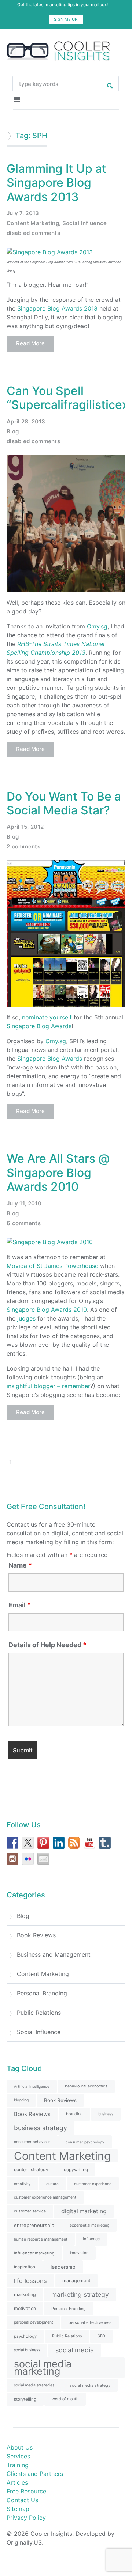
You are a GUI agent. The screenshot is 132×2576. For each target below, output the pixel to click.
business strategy (41, 2128)
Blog (13, 431)
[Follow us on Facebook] (12, 1843)
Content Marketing (33, 223)
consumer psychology (85, 2142)
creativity (22, 2184)
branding (74, 2114)
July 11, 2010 (24, 1203)
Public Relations (39, 2013)
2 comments (23, 846)
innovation (79, 2253)
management (76, 2281)
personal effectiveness (90, 2322)
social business (27, 2350)
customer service (30, 2211)
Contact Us (22, 2500)
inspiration (25, 2267)
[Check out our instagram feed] (12, 1859)
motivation (25, 2308)
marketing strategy (80, 2294)
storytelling (25, 2399)
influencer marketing (34, 2253)
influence (91, 2239)
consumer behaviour (32, 2142)
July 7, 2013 (23, 213)
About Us (20, 2447)
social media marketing (43, 2368)
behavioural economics (86, 2086)
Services (18, 2456)
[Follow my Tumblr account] (105, 1843)
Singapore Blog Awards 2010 (47, 1310)
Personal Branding (42, 1993)
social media (75, 2350)
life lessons (30, 2281)
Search (110, 84)
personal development (34, 2322)
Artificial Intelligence (32, 2086)
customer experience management (45, 2197)
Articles (17, 2482)
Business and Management (54, 1954)
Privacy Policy (26, 2518)
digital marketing (84, 2211)
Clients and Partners (35, 2474)
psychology (25, 2336)
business (106, 2114)
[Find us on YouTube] (89, 1843)
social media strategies (34, 2385)
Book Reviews (36, 1935)
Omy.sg (97, 626)
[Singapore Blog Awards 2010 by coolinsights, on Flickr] (50, 1242)
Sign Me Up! (66, 19)
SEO (101, 2336)
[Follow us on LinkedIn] (59, 1843)
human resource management (41, 2239)
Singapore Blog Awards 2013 (57, 308)
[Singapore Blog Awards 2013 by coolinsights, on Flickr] (50, 251)
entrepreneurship (34, 2225)
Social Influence (85, 223)
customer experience (93, 2184)
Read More (30, 343)
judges (26, 1318)
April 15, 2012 (25, 827)
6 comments (24, 1223)
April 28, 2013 (26, 421)
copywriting (76, 2170)
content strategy (31, 2170)
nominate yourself (47, 1017)
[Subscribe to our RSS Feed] (74, 1843)
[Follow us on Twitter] (28, 1843)
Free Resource (26, 2491)
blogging (21, 2100)
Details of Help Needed (47, 1645)
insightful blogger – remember (48, 1386)
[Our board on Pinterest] (43, 1843)
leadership (63, 2267)
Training (18, 2465)
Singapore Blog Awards (39, 1026)
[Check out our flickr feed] (28, 1859)
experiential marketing (89, 2225)
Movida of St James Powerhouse (52, 1266)
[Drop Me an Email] (43, 1859)
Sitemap (18, 2509)
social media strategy (90, 2385)
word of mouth (65, 2399)
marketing (25, 2294)
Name (20, 1565)
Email (20, 1605)
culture (52, 2184)
